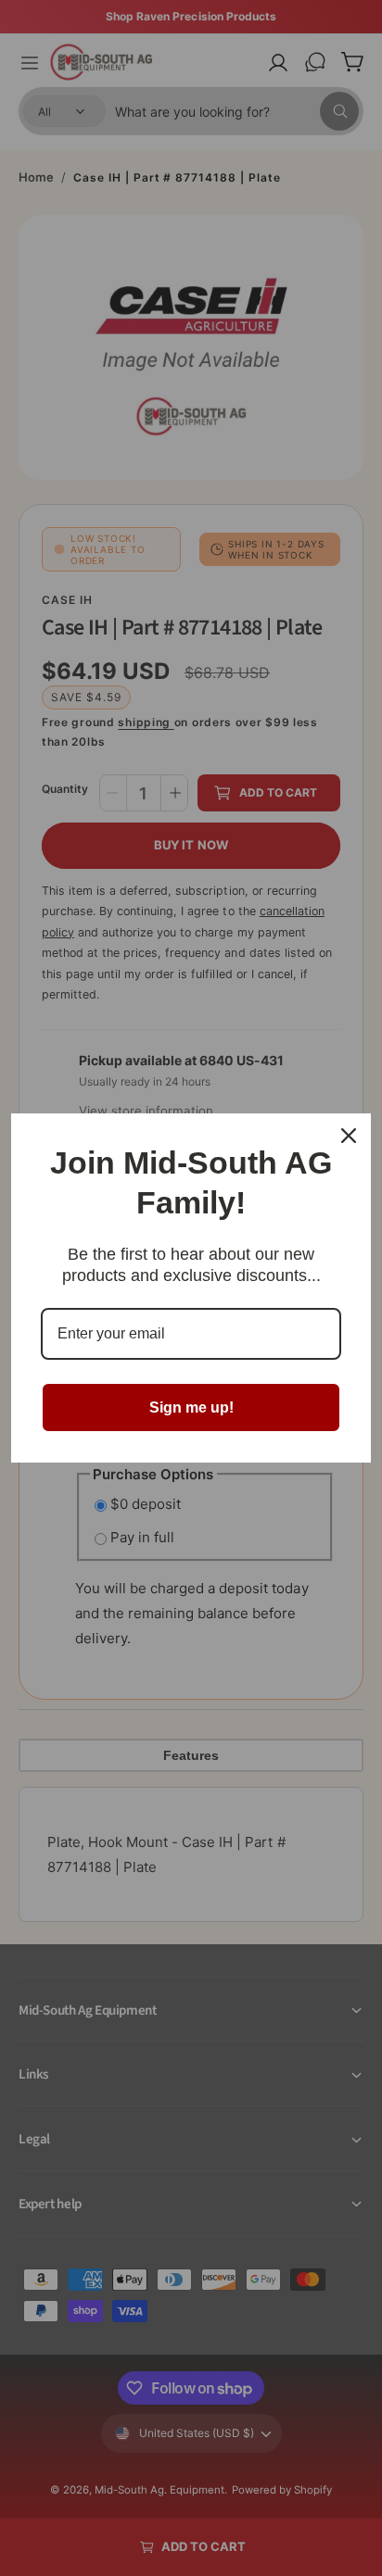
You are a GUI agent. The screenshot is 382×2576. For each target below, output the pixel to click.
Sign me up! (191, 1407)
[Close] (349, 1136)
